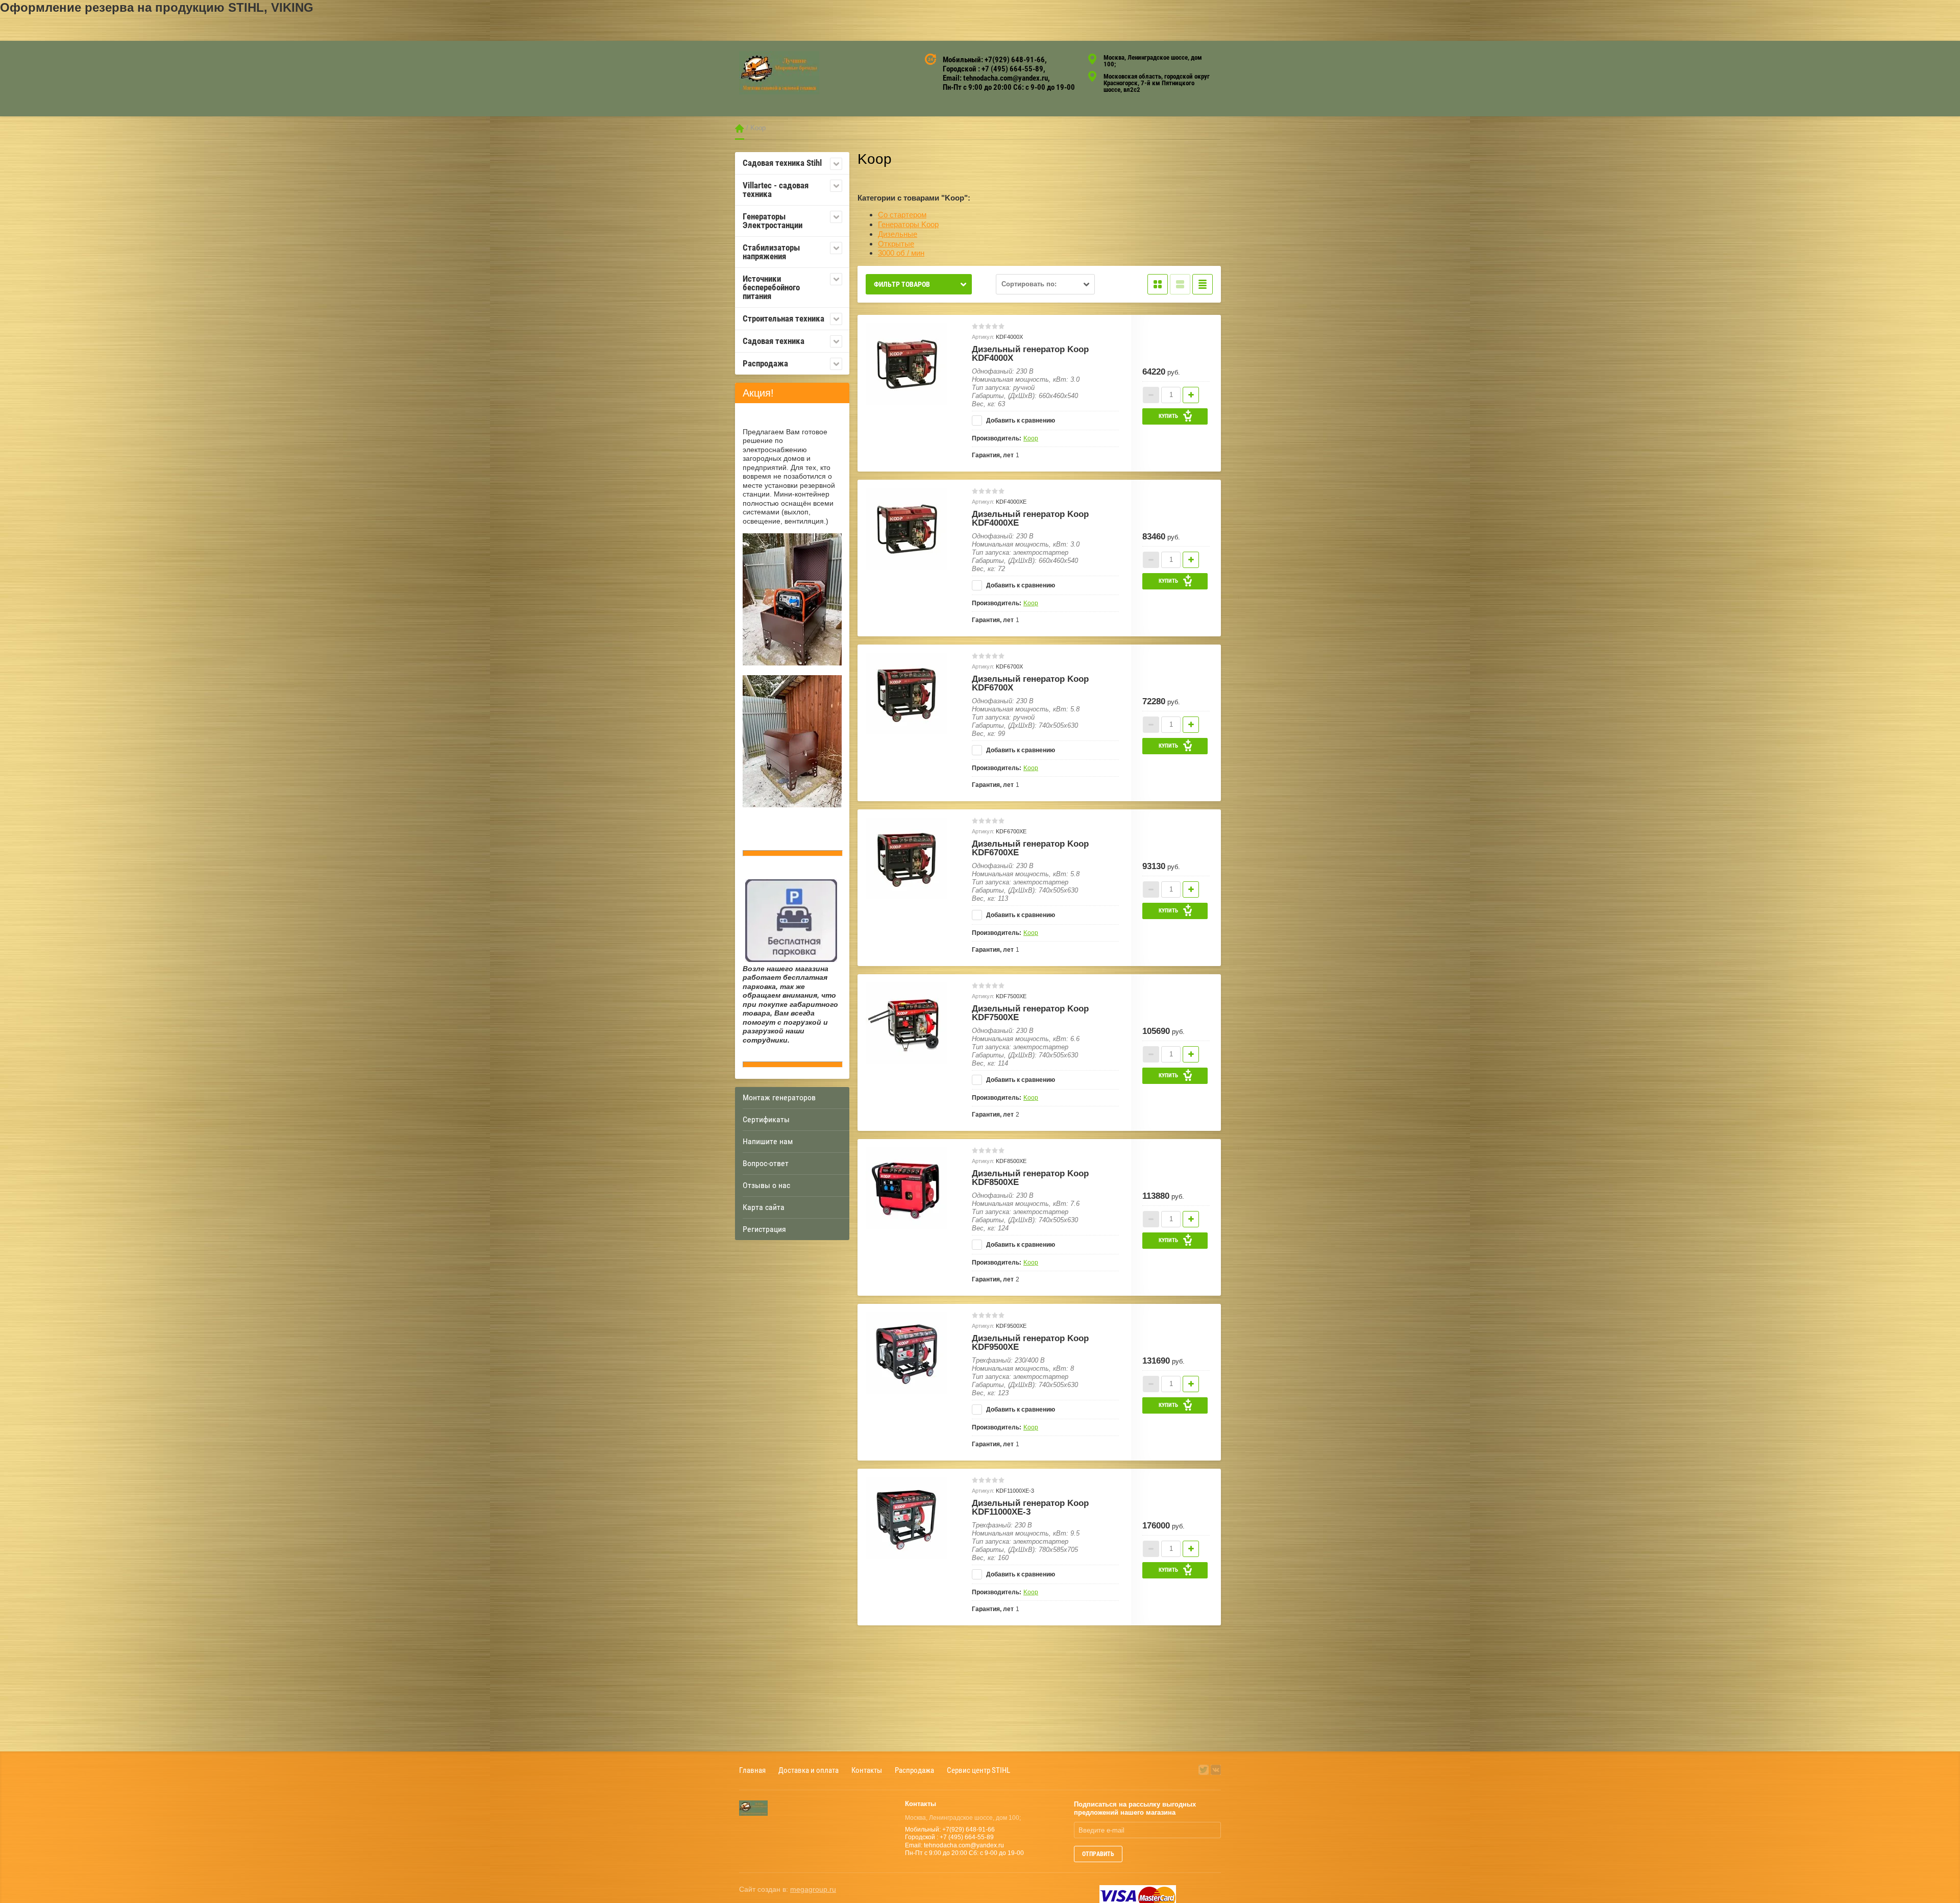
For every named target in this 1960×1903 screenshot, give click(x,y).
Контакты (867, 1770)
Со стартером (902, 215)
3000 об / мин (901, 253)
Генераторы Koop (908, 224)
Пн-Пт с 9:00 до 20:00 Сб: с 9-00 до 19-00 (1009, 87)
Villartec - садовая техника (776, 190)
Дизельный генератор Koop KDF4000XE (1030, 518)
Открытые (896, 244)
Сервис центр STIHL (978, 1770)
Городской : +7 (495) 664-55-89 (993, 69)
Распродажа (765, 363)
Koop (1031, 438)
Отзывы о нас (766, 1185)
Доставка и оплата (808, 1770)
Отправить (1098, 1854)
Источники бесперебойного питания (771, 287)
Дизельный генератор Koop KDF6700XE (1030, 848)
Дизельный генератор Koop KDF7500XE (1030, 1013)
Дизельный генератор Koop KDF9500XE (1030, 1343)
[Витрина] (1158, 284)
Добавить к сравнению (1020, 421)
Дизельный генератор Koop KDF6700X (1030, 683)
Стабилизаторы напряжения (771, 252)
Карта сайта (764, 1207)
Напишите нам (768, 1141)
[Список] (1180, 284)
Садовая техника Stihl (782, 163)
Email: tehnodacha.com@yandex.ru (995, 78)
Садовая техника (774, 341)
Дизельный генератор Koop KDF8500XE (1030, 1178)
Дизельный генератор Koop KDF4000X (1030, 354)
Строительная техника (783, 318)
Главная (740, 128)
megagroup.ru (813, 1889)
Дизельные (898, 234)
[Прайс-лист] (1203, 284)
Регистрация (764, 1229)
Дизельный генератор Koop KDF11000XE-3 (1030, 1507)
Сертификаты (766, 1119)
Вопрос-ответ (766, 1163)
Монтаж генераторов (779, 1097)
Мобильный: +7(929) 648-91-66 (994, 60)
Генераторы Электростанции (773, 221)
